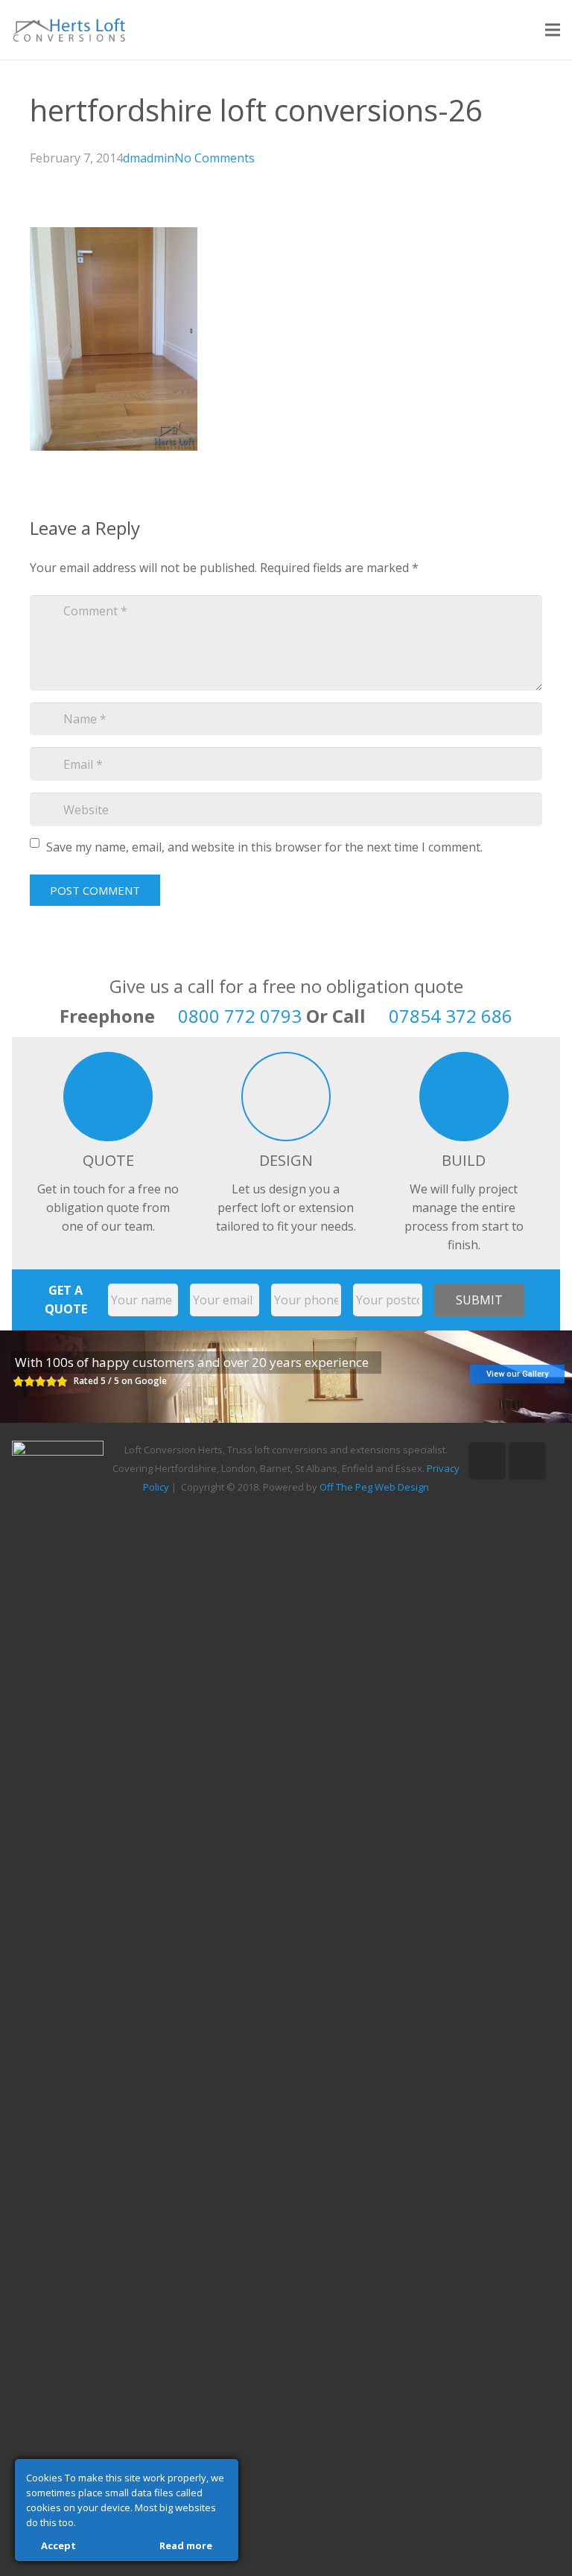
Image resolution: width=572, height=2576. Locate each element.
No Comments (214, 158)
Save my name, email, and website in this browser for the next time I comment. (264, 847)
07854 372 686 (451, 1016)
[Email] (487, 1461)
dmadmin (149, 158)
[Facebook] (527, 1461)
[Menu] (553, 30)
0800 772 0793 (240, 1016)
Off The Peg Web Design (374, 1487)
